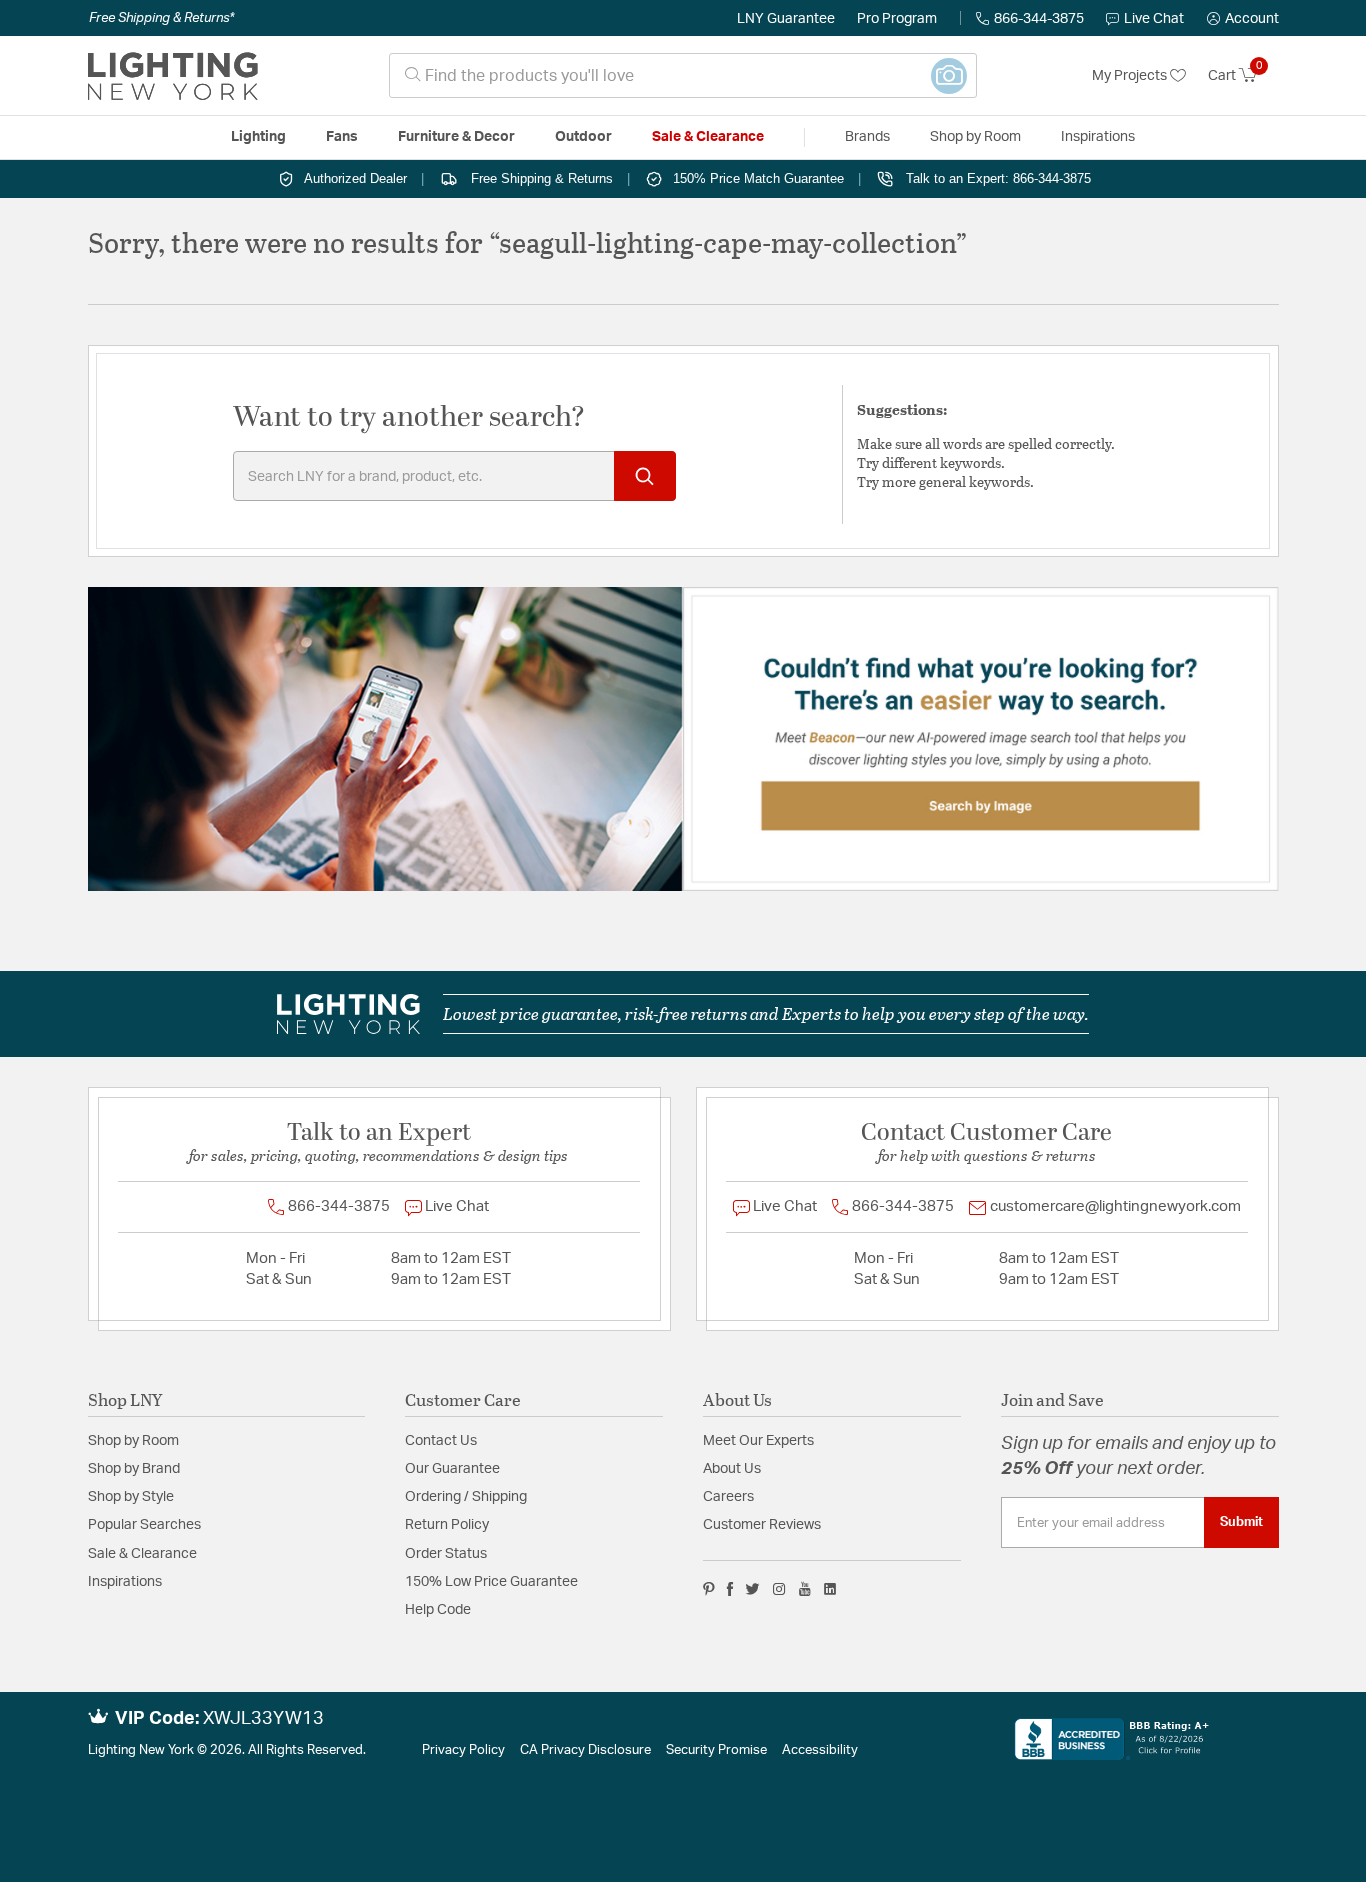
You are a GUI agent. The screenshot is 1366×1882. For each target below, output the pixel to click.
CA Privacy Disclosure (585, 1750)
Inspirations (125, 1582)
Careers (728, 1497)
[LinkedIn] (830, 1589)
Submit (1241, 1522)
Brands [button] (867, 137)
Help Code (438, 1610)
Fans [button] (342, 137)
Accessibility (820, 1750)
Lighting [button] (258, 137)
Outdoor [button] (583, 137)
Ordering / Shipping (466, 1497)
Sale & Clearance (142, 1554)
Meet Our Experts (758, 1441)
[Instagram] (779, 1589)
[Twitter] (752, 1589)
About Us (732, 1469)
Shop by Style (131, 1497)
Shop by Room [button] (975, 137)
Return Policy (447, 1525)
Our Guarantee (452, 1469)
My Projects (1131, 76)
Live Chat (1154, 19)
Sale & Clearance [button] (708, 137)
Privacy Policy (463, 1750)
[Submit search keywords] (645, 476)
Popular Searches (144, 1525)
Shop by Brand (134, 1469)
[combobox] (683, 75)
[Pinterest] (709, 1589)
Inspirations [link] (1098, 137)
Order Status (446, 1554)
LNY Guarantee (786, 19)
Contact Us (441, 1441)
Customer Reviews (762, 1525)
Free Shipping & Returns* (161, 18)
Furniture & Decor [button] (456, 137)
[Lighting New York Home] (173, 76)
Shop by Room (133, 1441)
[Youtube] (805, 1589)
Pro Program (897, 19)
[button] (1243, 19)
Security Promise (716, 1750)
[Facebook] (730, 1589)
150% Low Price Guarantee (491, 1582)
